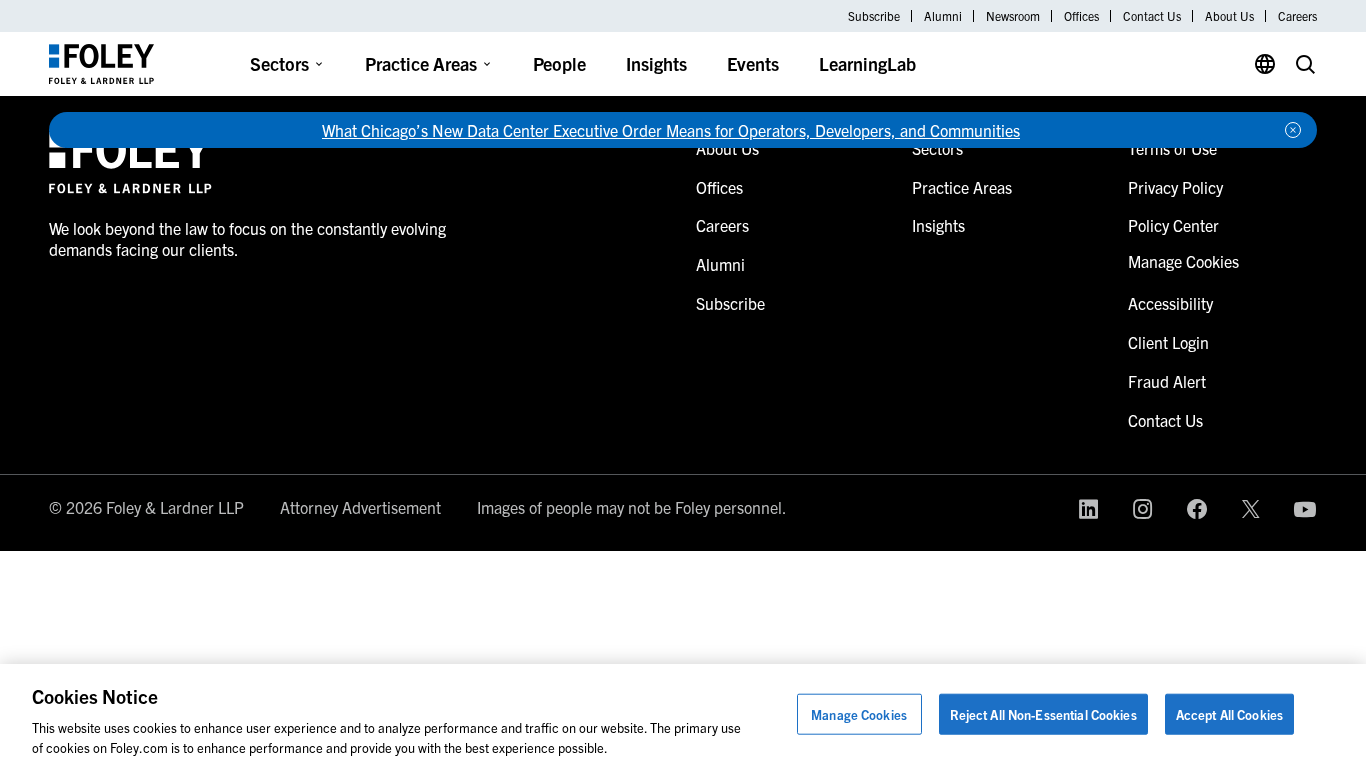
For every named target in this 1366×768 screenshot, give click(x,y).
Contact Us (1152, 16)
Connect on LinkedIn (1089, 509)
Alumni (943, 16)
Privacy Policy (1175, 187)
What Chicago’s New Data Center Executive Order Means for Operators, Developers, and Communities (671, 130)
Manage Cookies (859, 714)
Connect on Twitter (1251, 509)
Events (753, 63)
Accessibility (1170, 303)
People (559, 63)
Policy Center (1173, 225)
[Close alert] (1293, 130)
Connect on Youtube (1305, 509)
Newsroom (1013, 16)
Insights (656, 63)
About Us (1229, 16)
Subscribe (874, 16)
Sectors (279, 63)
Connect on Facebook (1197, 509)
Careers (1297, 16)
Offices (1081, 16)
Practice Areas (421, 63)
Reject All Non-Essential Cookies (1043, 714)
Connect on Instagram (1143, 509)
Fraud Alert (1167, 381)
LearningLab (867, 63)
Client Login (1168, 342)
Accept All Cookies (1229, 714)
